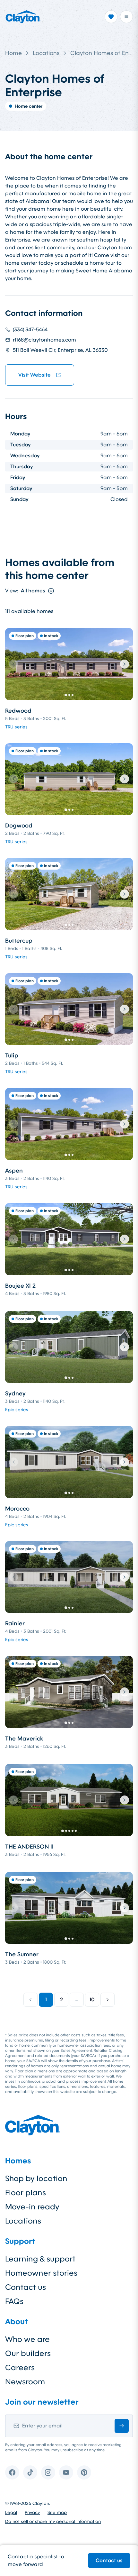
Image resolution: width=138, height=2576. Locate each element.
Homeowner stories (41, 2273)
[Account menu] (126, 17)
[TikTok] (30, 2472)
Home (13, 53)
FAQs (14, 2301)
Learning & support (40, 2259)
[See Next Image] (125, 664)
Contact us (109, 2560)
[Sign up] (122, 2426)
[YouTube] (66, 2472)
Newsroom (25, 2382)
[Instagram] (48, 2472)
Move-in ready (32, 2207)
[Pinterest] (84, 2472)
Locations (46, 53)
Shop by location (36, 2179)
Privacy (32, 2512)
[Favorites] (111, 17)
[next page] (108, 2000)
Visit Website (34, 375)
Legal (11, 2512)
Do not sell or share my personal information (53, 2521)
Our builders (28, 2353)
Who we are (27, 2339)
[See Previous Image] (13, 664)
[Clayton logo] (23, 17)
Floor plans (26, 2193)
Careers (20, 2368)
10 (92, 2000)
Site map (57, 2512)
